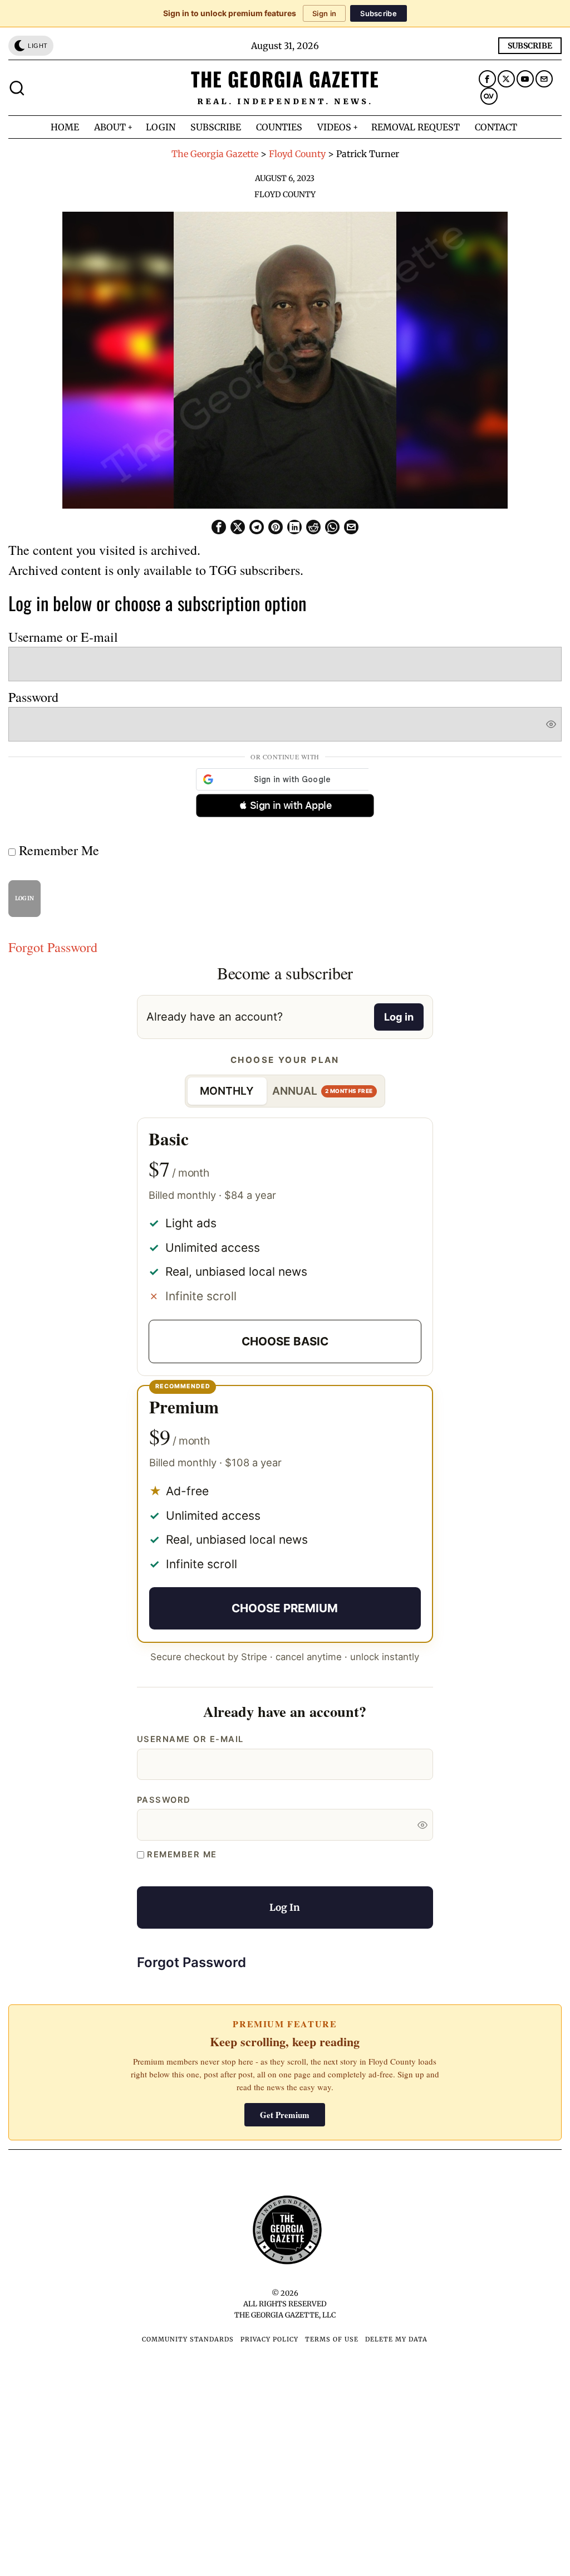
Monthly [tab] (227, 1091)
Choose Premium (285, 1608)
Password (33, 697)
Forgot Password (53, 947)
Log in (399, 1017)
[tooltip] (487, 79)
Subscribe (379, 13)
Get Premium (285, 2115)
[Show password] (551, 724)
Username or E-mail (63, 637)
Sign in (324, 13)
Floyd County (285, 194)
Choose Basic (285, 1341)
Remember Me (57, 850)
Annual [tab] (323, 1091)
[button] (285, 806)
